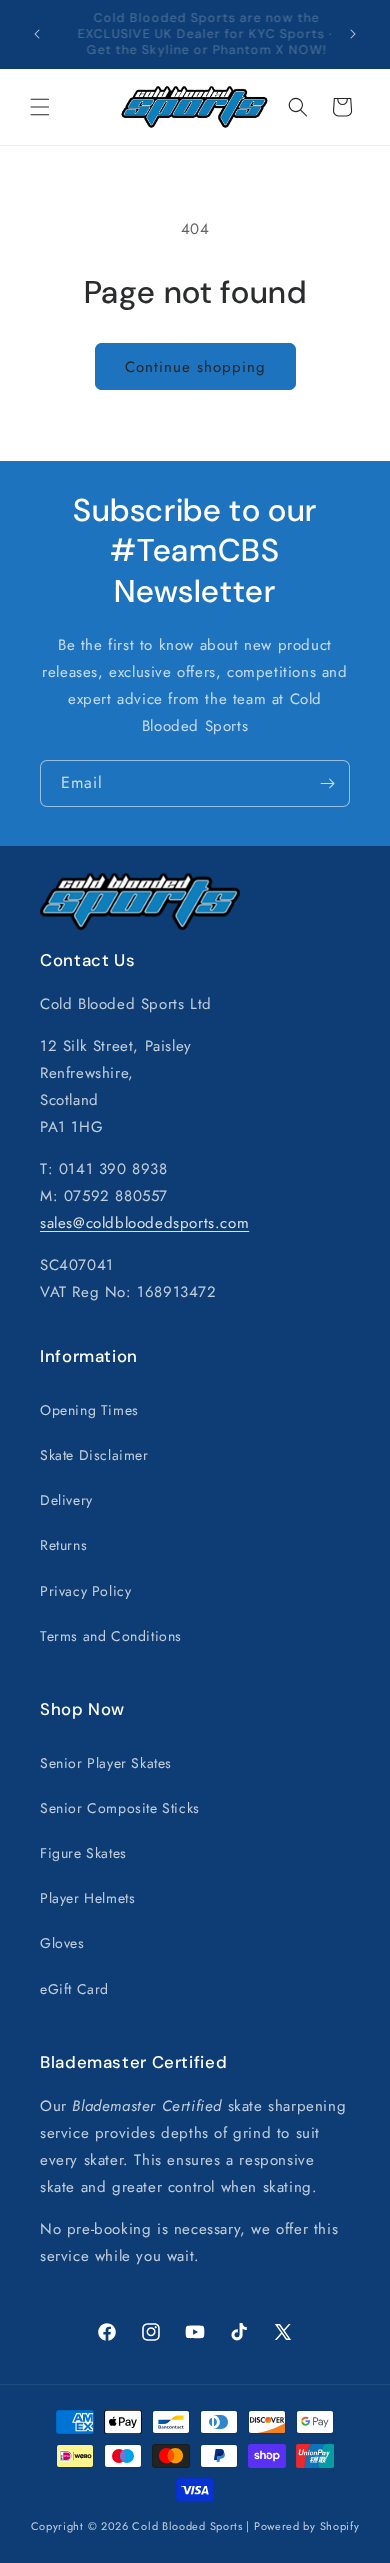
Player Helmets (87, 1898)
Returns (63, 1545)
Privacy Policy (85, 1591)
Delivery (66, 1500)
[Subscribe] (327, 783)
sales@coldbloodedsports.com (144, 1223)
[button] (40, 107)
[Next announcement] (353, 34)
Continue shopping (195, 367)
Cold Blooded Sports (187, 2526)
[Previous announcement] (37, 34)
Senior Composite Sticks (120, 1808)
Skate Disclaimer (94, 1455)
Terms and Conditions (111, 1636)
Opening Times (89, 1410)
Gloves (62, 1943)
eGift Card (74, 1989)
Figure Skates (83, 1853)
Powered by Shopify (307, 2526)
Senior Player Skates (106, 1763)
